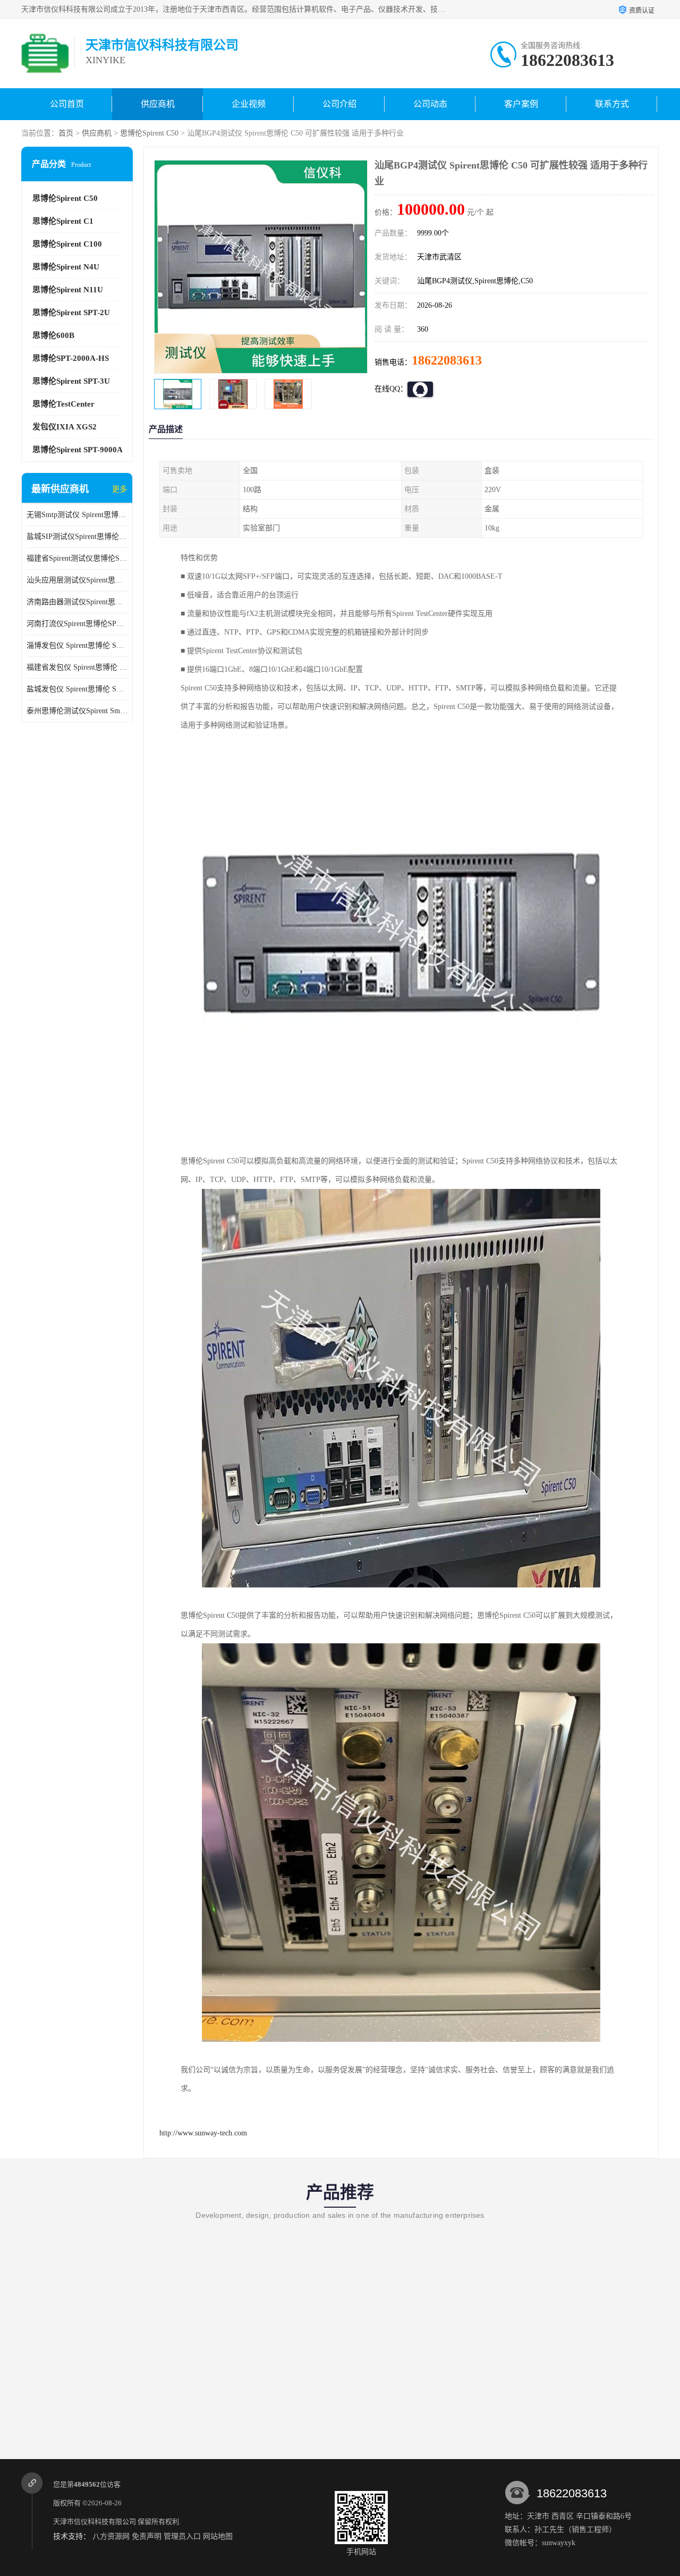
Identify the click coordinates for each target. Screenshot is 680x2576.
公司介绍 (339, 104)
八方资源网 (111, 2536)
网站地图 (218, 2536)
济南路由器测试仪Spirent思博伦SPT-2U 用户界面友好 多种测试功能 (77, 602)
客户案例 (521, 104)
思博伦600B (53, 335)
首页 (66, 133)
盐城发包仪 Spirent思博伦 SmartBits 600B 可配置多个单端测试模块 (77, 689)
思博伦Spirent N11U (68, 290)
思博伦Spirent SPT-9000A (78, 450)
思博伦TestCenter (63, 404)
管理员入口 (182, 2536)
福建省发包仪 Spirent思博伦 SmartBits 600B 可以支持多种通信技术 (77, 667)
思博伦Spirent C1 (63, 221)
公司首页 (67, 104)
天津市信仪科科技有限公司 (95, 2522)
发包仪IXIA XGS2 (65, 427)
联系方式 (612, 104)
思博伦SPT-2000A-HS (71, 358)
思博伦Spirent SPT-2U (71, 313)
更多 (120, 489)
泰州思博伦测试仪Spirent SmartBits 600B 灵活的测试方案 (77, 711)
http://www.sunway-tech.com (203, 2133)
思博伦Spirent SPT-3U (71, 381)
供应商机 (158, 104)
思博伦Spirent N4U (66, 267)
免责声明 (147, 2536)
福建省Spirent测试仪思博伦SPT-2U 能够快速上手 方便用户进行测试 (77, 558)
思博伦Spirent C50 (149, 133)
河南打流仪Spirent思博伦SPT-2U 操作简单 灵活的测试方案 (77, 624)
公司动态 (430, 104)
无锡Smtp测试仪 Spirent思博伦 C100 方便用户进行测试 (77, 515)
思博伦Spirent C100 (67, 244)
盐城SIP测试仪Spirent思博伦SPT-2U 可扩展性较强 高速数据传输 (77, 537)
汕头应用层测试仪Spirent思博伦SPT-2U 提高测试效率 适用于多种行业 (77, 580)
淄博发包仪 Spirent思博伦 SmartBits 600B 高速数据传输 (77, 645)
